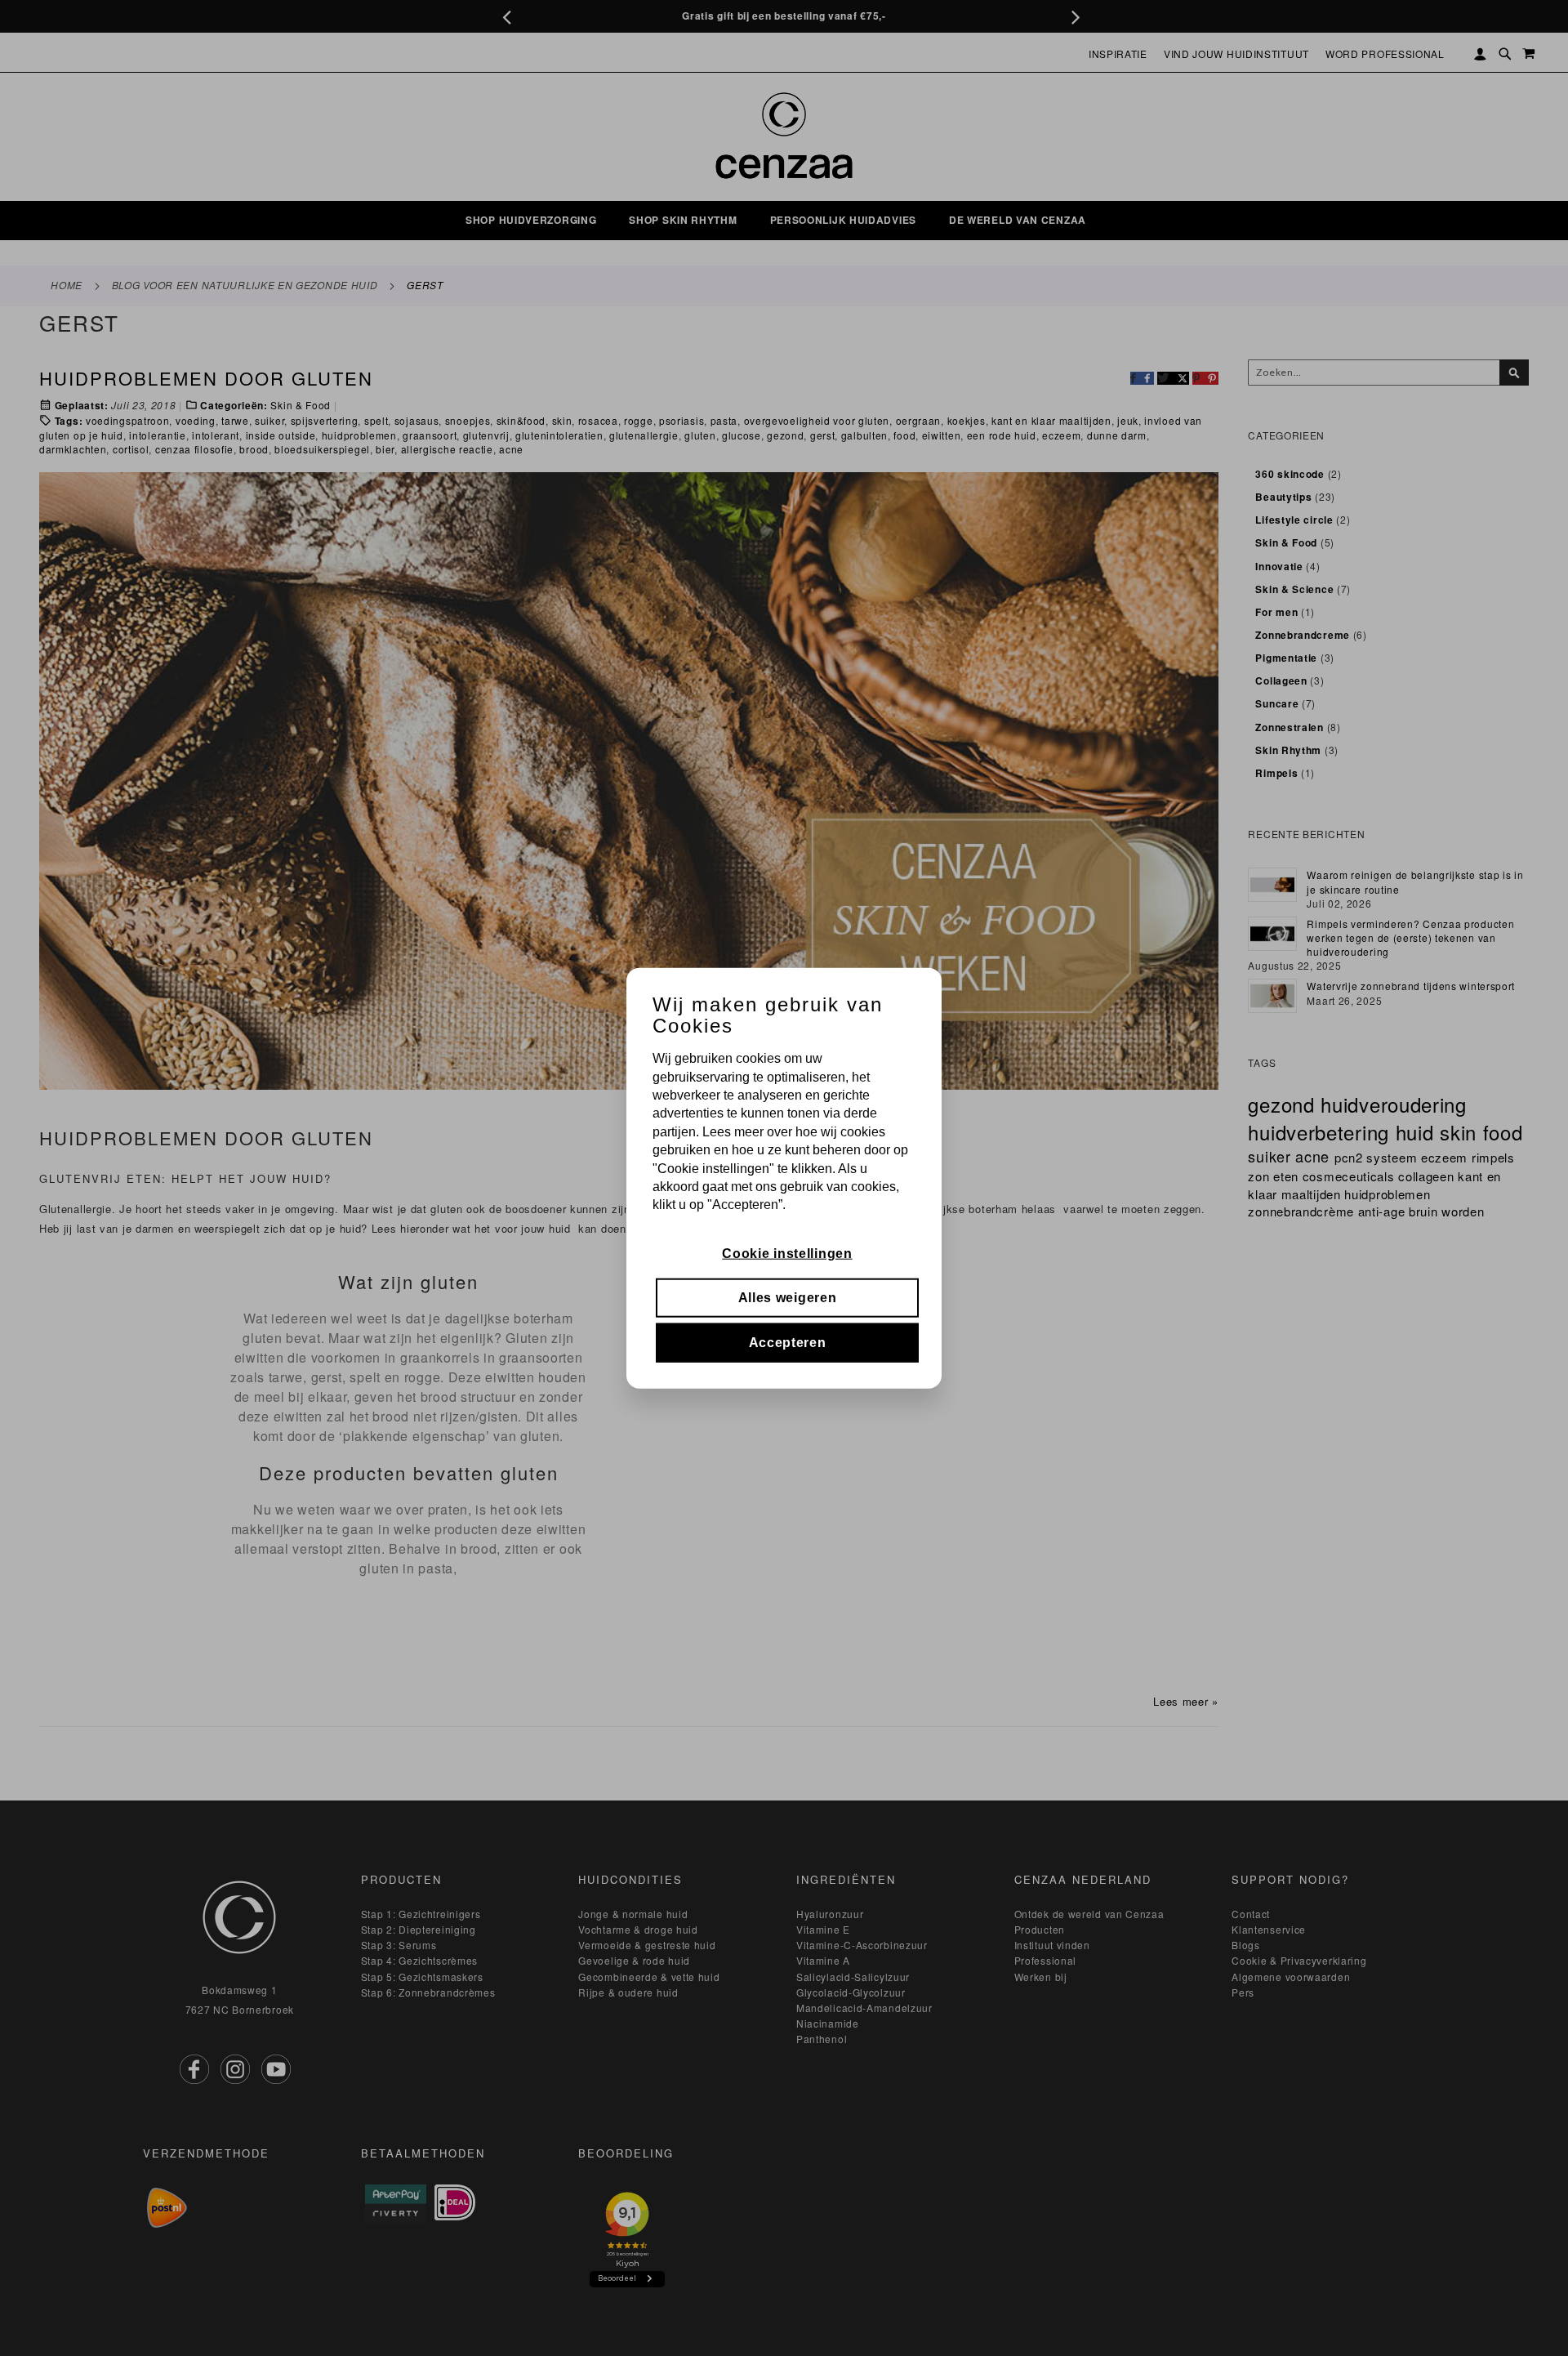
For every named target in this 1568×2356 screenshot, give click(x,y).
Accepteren (788, 1342)
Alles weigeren (788, 1298)
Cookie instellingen (787, 1254)
